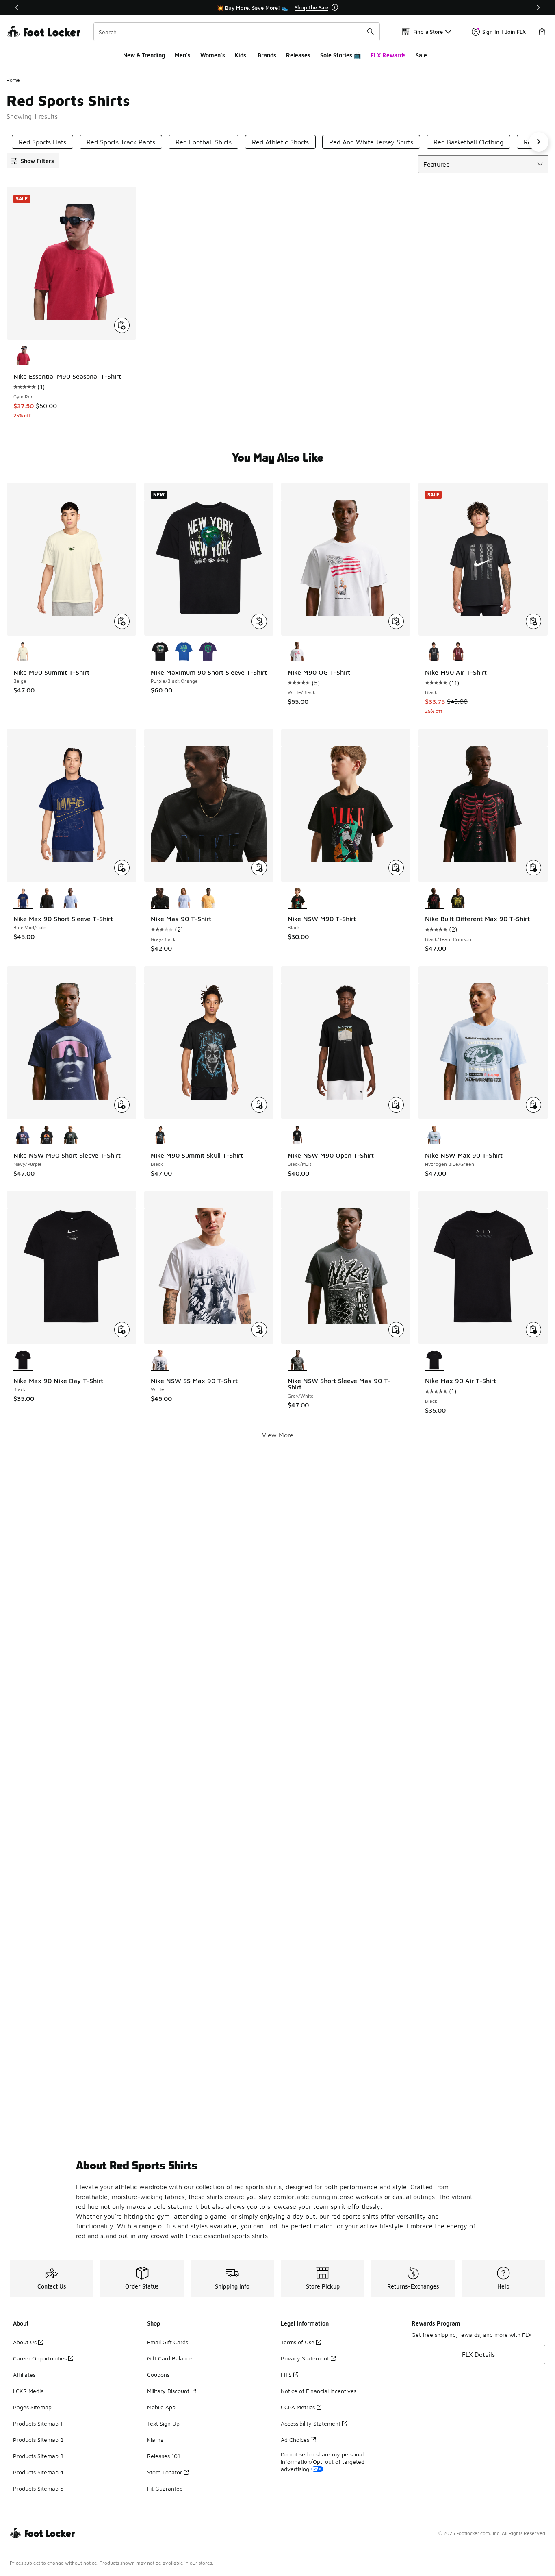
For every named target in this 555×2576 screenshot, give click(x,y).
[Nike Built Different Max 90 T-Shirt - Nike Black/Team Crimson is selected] (435, 899)
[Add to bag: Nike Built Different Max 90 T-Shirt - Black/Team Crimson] (533, 868)
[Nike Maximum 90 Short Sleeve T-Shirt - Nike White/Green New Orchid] (208, 652)
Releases (298, 55)
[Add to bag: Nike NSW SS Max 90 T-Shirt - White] (259, 1330)
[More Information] (335, 7)
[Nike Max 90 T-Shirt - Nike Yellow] (208, 899)
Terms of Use (298, 2342)
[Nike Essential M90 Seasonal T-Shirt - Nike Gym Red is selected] (23, 356)
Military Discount (168, 2391)
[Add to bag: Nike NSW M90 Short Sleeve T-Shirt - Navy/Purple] (122, 1105)
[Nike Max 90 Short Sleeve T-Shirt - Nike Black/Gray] (47, 899)
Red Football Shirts (204, 142)
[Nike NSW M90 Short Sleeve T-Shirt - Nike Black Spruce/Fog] (71, 1136)
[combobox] (237, 32)
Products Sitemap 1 (38, 2423)
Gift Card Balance (170, 2358)
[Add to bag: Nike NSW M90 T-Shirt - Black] (396, 868)
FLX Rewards (388, 55)
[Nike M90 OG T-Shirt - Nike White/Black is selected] (297, 652)
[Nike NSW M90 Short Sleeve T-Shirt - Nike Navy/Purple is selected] (23, 1136)
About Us (25, 2342)
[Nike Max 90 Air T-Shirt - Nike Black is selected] (435, 1361)
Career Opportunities (40, 2358)
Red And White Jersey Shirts (371, 142)
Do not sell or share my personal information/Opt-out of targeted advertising (323, 2462)
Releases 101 (164, 2456)
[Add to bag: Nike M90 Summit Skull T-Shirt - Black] (259, 1105)
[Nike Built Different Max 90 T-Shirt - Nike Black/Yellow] (458, 899)
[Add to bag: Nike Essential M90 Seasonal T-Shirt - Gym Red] (122, 325)
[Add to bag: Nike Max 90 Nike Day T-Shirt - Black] (122, 1330)
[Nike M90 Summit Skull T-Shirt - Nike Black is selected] (160, 1136)
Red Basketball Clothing (468, 142)
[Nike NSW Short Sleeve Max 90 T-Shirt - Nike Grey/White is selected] (297, 1361)
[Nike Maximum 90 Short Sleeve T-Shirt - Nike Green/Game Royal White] (184, 652)
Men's (183, 55)
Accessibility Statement (311, 2423)
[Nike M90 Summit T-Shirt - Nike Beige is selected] (23, 652)
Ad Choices (295, 2440)
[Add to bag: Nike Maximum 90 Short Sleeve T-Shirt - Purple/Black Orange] (259, 621)
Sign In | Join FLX (504, 32)
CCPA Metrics (298, 2407)
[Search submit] (371, 32)
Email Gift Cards (168, 2342)
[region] (277, 7)
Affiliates (24, 2375)
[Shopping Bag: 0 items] (542, 32)
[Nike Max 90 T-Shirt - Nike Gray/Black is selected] (160, 899)
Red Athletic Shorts (280, 142)
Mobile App (161, 2407)
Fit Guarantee (165, 2488)
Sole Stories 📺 (340, 55)
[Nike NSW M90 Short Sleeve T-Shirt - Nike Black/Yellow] (47, 1136)
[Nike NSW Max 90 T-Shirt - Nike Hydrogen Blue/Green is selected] (435, 1136)
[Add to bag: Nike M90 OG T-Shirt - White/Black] (396, 621)
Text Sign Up (163, 2423)
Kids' (241, 55)
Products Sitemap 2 (38, 2440)
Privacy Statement (305, 2358)
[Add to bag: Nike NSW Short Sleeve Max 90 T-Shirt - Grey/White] (396, 1330)
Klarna (155, 2440)
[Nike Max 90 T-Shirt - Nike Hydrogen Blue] (184, 899)
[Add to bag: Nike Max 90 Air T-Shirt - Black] (533, 1330)
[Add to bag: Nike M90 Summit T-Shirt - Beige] (122, 621)
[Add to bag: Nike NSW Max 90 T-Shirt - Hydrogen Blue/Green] (533, 1105)
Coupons (158, 2375)
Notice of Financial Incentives (319, 2391)
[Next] (538, 7)
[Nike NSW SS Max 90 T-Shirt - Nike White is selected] (160, 1361)
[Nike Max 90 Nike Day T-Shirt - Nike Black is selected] (23, 1361)
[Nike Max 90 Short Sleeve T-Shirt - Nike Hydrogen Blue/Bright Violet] (71, 899)
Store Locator (165, 2472)
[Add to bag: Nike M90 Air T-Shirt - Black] (533, 621)
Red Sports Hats (42, 142)
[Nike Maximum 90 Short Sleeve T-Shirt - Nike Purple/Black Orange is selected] (160, 652)
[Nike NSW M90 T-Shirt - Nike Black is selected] (297, 899)
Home (13, 80)
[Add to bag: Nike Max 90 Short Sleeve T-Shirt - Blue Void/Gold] (122, 868)
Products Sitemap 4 (38, 2472)
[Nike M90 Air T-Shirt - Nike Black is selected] (435, 652)
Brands (267, 55)
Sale (421, 55)
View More (278, 1435)
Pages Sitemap (32, 2407)
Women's (213, 55)
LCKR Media (28, 2391)
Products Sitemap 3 (38, 2456)
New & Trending (144, 55)
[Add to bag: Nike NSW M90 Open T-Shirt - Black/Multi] (396, 1105)
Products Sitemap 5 (38, 2488)
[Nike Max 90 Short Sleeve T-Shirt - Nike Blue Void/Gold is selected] (23, 899)
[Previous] (17, 7)
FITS (286, 2375)
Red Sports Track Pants (121, 142)
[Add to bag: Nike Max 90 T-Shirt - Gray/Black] (259, 868)
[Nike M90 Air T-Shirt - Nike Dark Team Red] (458, 652)
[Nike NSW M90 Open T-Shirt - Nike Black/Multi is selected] (297, 1136)
